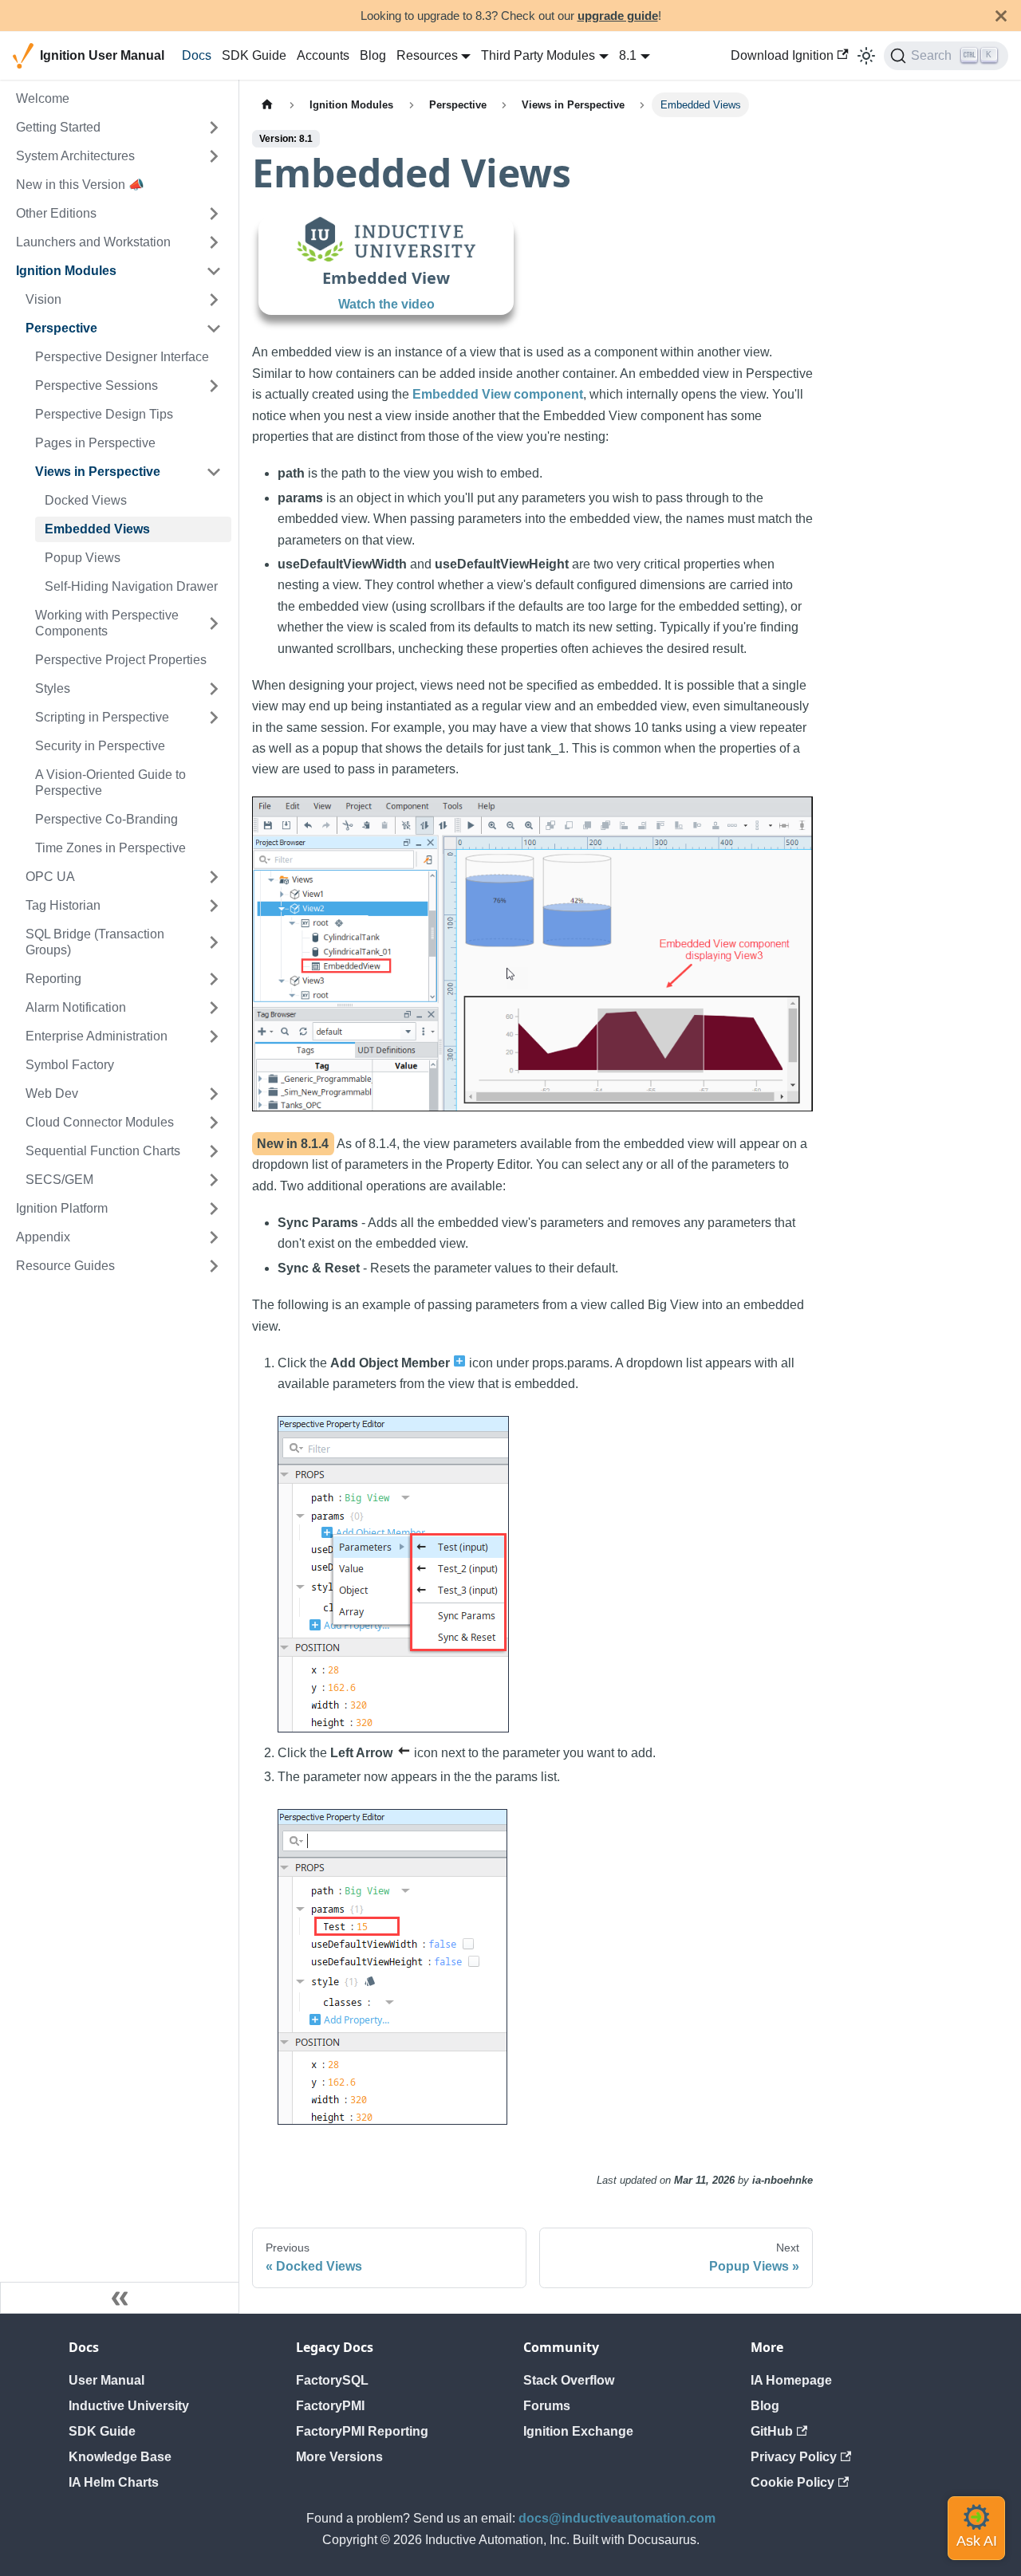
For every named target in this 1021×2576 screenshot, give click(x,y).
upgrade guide (618, 16)
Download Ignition (782, 55)
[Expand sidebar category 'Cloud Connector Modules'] (214, 1123)
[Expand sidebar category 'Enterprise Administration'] (214, 1036)
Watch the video (386, 304)
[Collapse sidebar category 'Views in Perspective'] (214, 472)
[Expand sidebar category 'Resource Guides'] (214, 1266)
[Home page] (267, 105)
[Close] (1001, 16)
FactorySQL (332, 2380)
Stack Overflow (569, 2380)
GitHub (772, 2431)
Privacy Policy (794, 2457)
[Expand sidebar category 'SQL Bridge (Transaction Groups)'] (214, 942)
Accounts (323, 55)
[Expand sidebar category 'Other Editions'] (214, 214)
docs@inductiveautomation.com (617, 2518)
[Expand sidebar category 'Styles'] (214, 689)
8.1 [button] (628, 55)
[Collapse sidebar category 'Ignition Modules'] (214, 271)
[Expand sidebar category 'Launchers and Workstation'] (214, 242)
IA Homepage (791, 2380)
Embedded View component (498, 394)
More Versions (339, 2457)
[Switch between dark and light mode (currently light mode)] (866, 56)
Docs (197, 55)
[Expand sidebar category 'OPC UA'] (214, 877)
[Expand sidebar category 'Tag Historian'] (214, 906)
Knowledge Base (120, 2457)
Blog (373, 55)
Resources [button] (427, 55)
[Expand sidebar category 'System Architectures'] (214, 156)
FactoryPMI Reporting (362, 2431)
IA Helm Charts (114, 2482)
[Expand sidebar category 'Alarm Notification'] (214, 1008)
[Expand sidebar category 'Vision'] (214, 300)
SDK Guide (254, 55)
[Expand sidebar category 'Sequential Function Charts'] (214, 1151)
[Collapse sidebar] (120, 2298)
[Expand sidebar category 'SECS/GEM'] (214, 1180)
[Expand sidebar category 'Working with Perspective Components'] (214, 623)
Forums (547, 2406)
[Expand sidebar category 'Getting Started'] (214, 128)
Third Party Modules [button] (538, 55)
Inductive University (129, 2406)
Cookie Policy (792, 2482)
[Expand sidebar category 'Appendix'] (214, 1237)
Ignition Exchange (578, 2431)
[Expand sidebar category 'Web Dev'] (214, 1094)
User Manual (106, 2380)
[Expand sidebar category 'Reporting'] (214, 979)
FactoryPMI (330, 2406)
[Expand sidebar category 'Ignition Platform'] (214, 1209)
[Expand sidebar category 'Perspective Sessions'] (214, 386)
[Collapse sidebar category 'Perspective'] (214, 328)
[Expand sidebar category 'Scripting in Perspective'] (214, 718)
